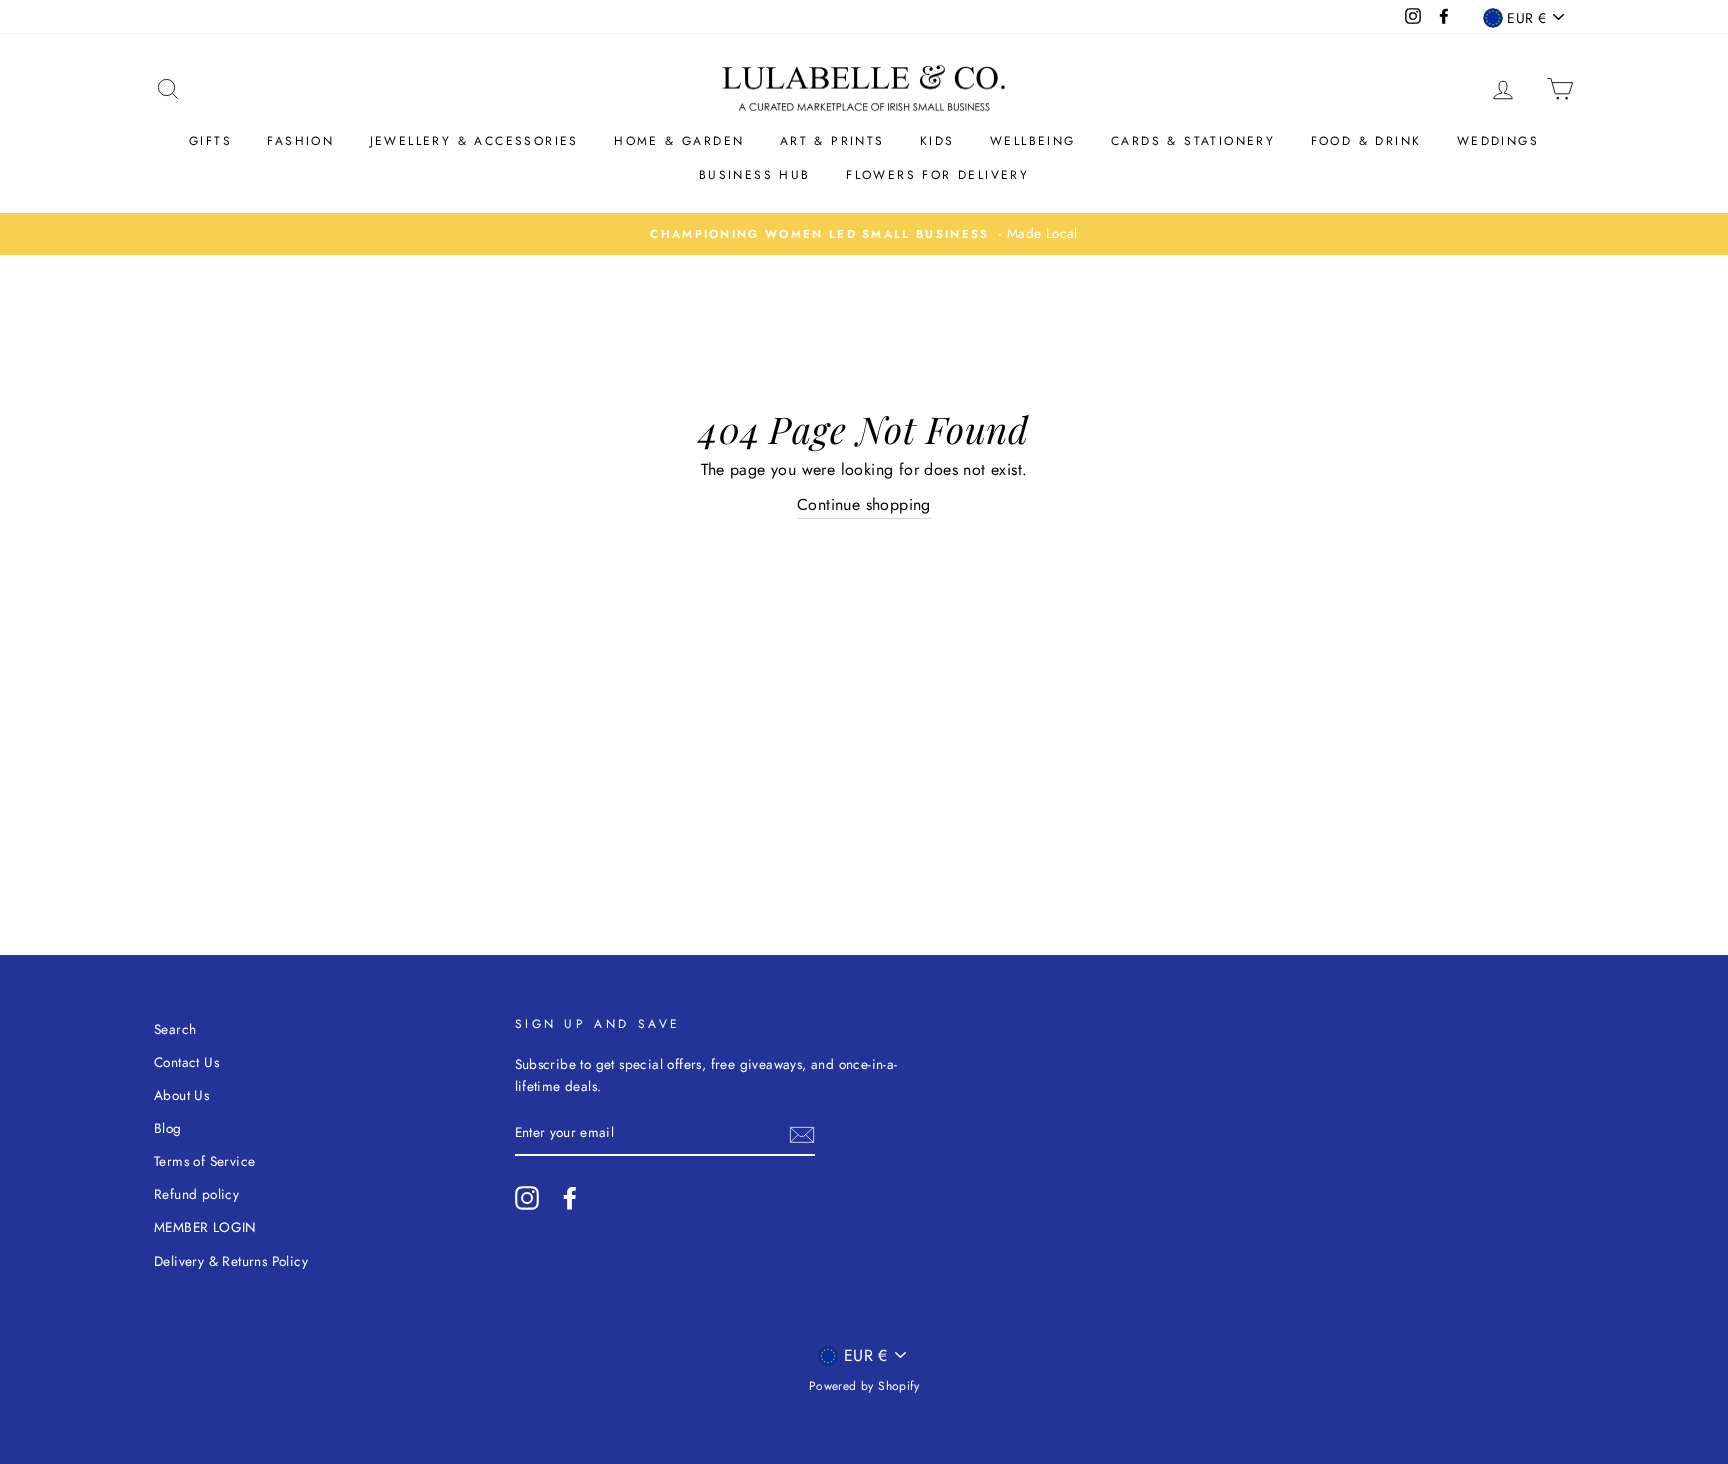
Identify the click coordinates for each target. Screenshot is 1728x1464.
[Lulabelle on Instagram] (527, 1198)
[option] (864, 234)
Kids (937, 141)
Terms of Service (204, 1161)
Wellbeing (1033, 141)
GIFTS (210, 141)
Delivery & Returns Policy (231, 1261)
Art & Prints (832, 141)
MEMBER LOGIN (205, 1227)
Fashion (300, 141)
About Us (181, 1095)
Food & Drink (1366, 141)
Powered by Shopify (864, 1386)
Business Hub (755, 175)
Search (175, 1029)
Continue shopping (864, 504)
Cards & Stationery (1193, 141)
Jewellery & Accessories (474, 141)
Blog (168, 1128)
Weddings (1498, 141)
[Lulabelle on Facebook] (570, 1198)
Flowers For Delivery (937, 175)
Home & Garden (679, 141)
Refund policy (196, 1194)
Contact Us (186, 1062)
